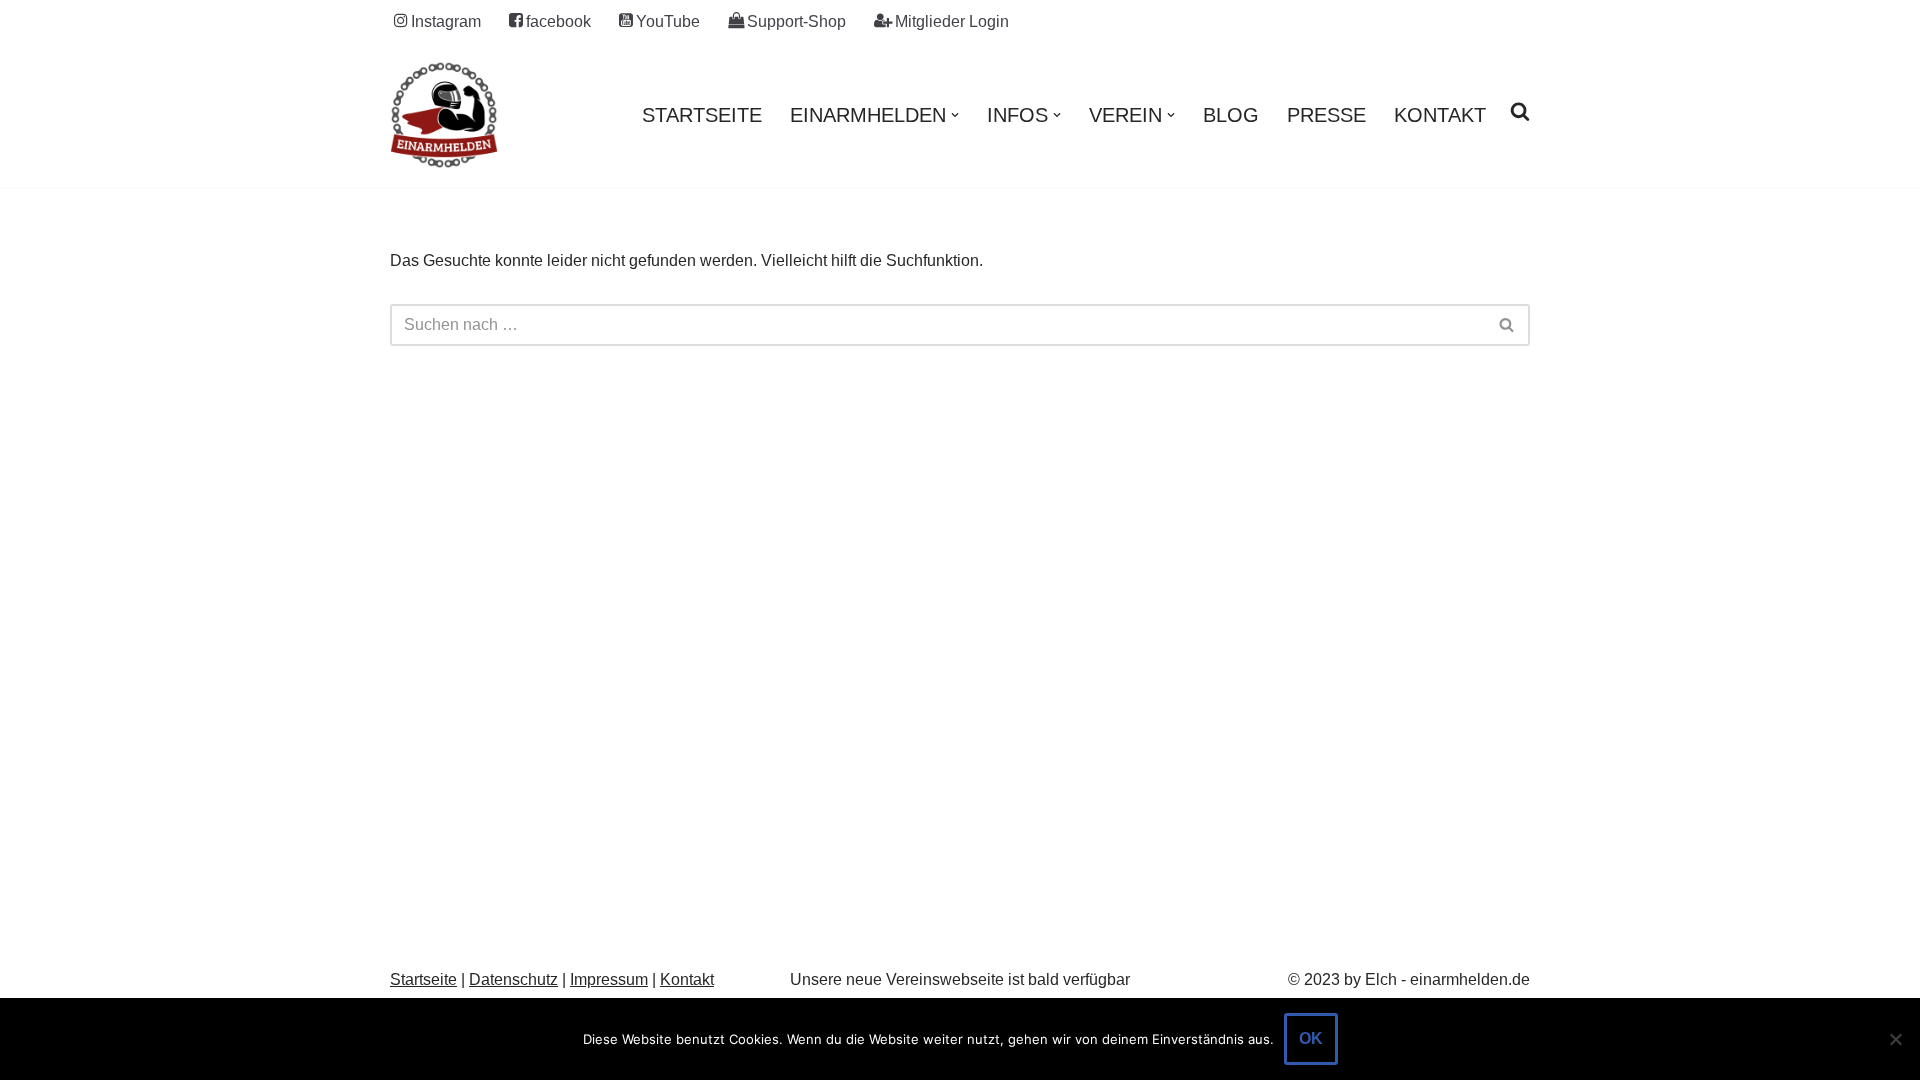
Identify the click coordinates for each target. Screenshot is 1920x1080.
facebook (558, 21)
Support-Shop (796, 21)
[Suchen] (1507, 325)
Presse (1326, 115)
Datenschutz (513, 979)
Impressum (609, 979)
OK (1311, 1038)
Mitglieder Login (952, 21)
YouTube (668, 21)
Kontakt (1440, 115)
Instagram (446, 21)
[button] (955, 115)
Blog (1231, 115)
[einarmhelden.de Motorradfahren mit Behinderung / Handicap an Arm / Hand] (444, 115)
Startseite (702, 115)
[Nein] (1895, 1039)
